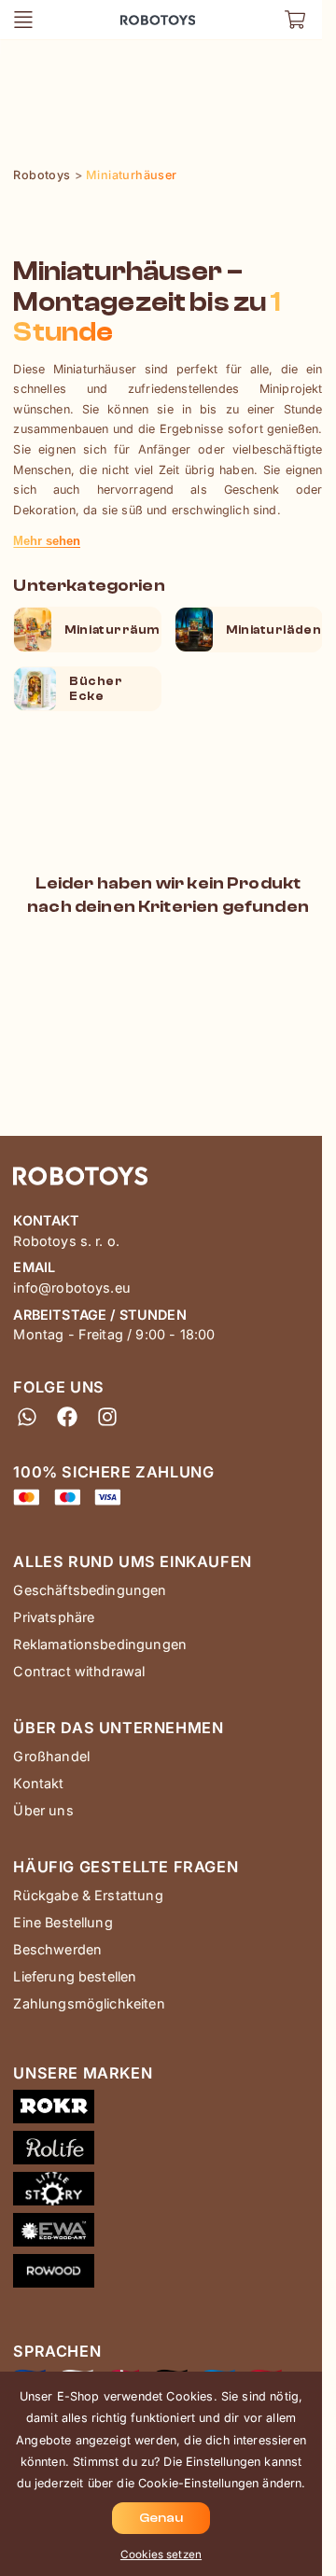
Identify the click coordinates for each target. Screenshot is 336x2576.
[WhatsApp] (27, 1417)
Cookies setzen (161, 2555)
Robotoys (143, 14)
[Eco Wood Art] (168, 2233)
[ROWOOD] (168, 2275)
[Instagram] (108, 1417)
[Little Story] (168, 2192)
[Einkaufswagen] (295, 20)
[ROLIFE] (168, 2151)
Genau (161, 2518)
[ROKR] (168, 2110)
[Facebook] (68, 1417)
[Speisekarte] (24, 20)
